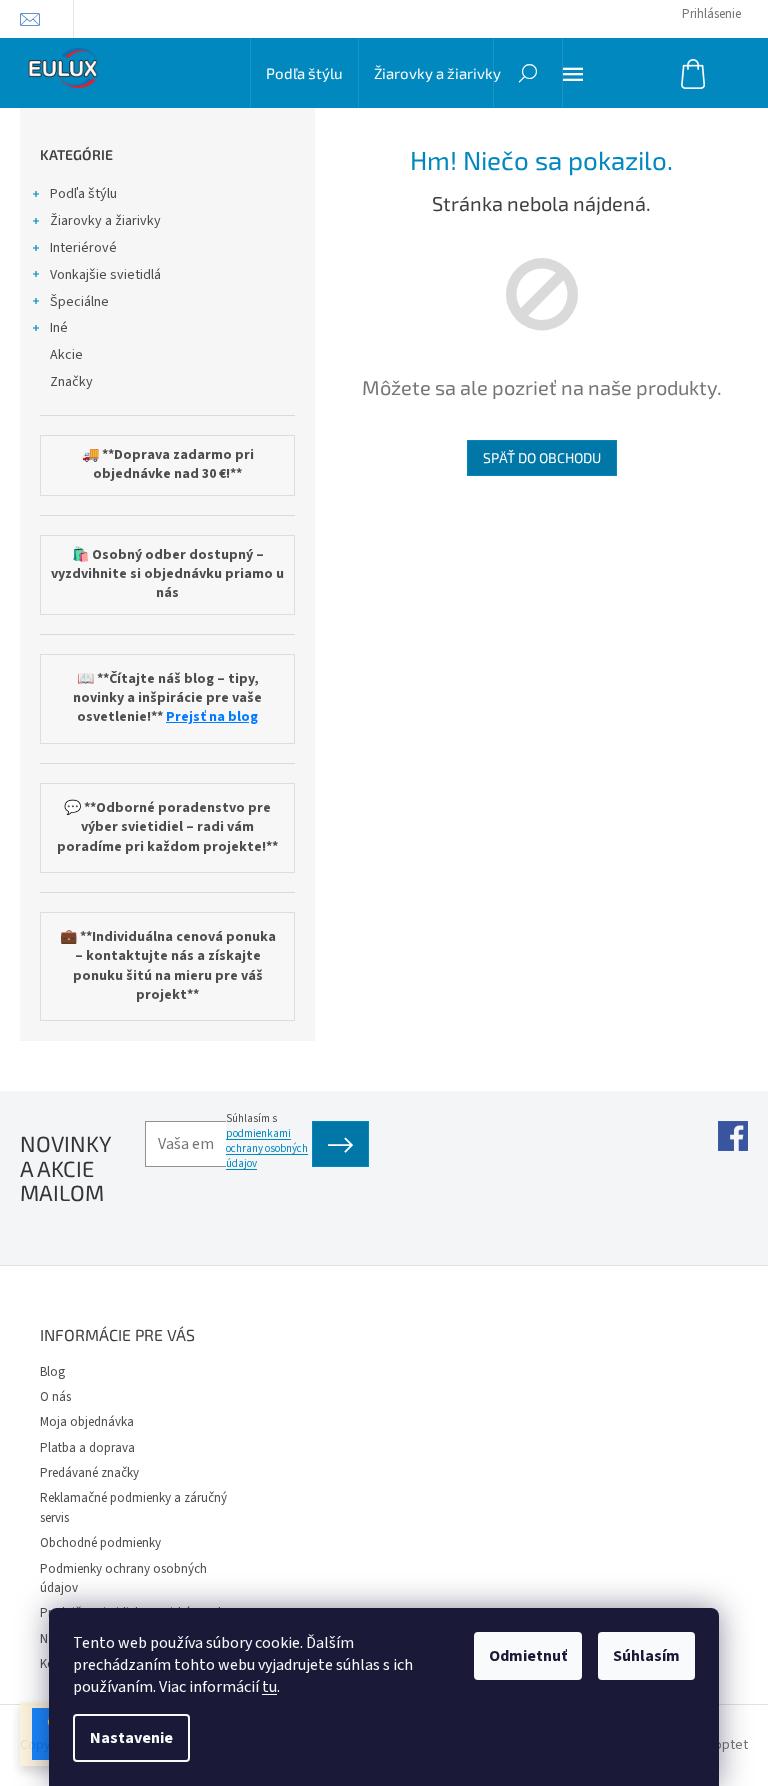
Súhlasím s (267, 1141)
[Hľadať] (528, 73)
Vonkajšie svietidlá (105, 275)
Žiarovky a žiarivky (105, 221)
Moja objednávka (87, 1422)
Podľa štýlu (83, 194)
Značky (71, 382)
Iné (59, 328)
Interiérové (83, 248)
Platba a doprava (87, 1448)
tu (269, 1687)
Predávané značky (89, 1473)
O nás (55, 1397)
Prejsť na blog (212, 717)
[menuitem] (304, 73)
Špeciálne (79, 302)
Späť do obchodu (542, 457)
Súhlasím (646, 1656)
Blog (52, 1372)
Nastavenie (131, 1738)
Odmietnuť (528, 1656)
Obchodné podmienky (100, 1543)
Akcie (66, 355)
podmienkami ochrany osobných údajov (267, 1148)
